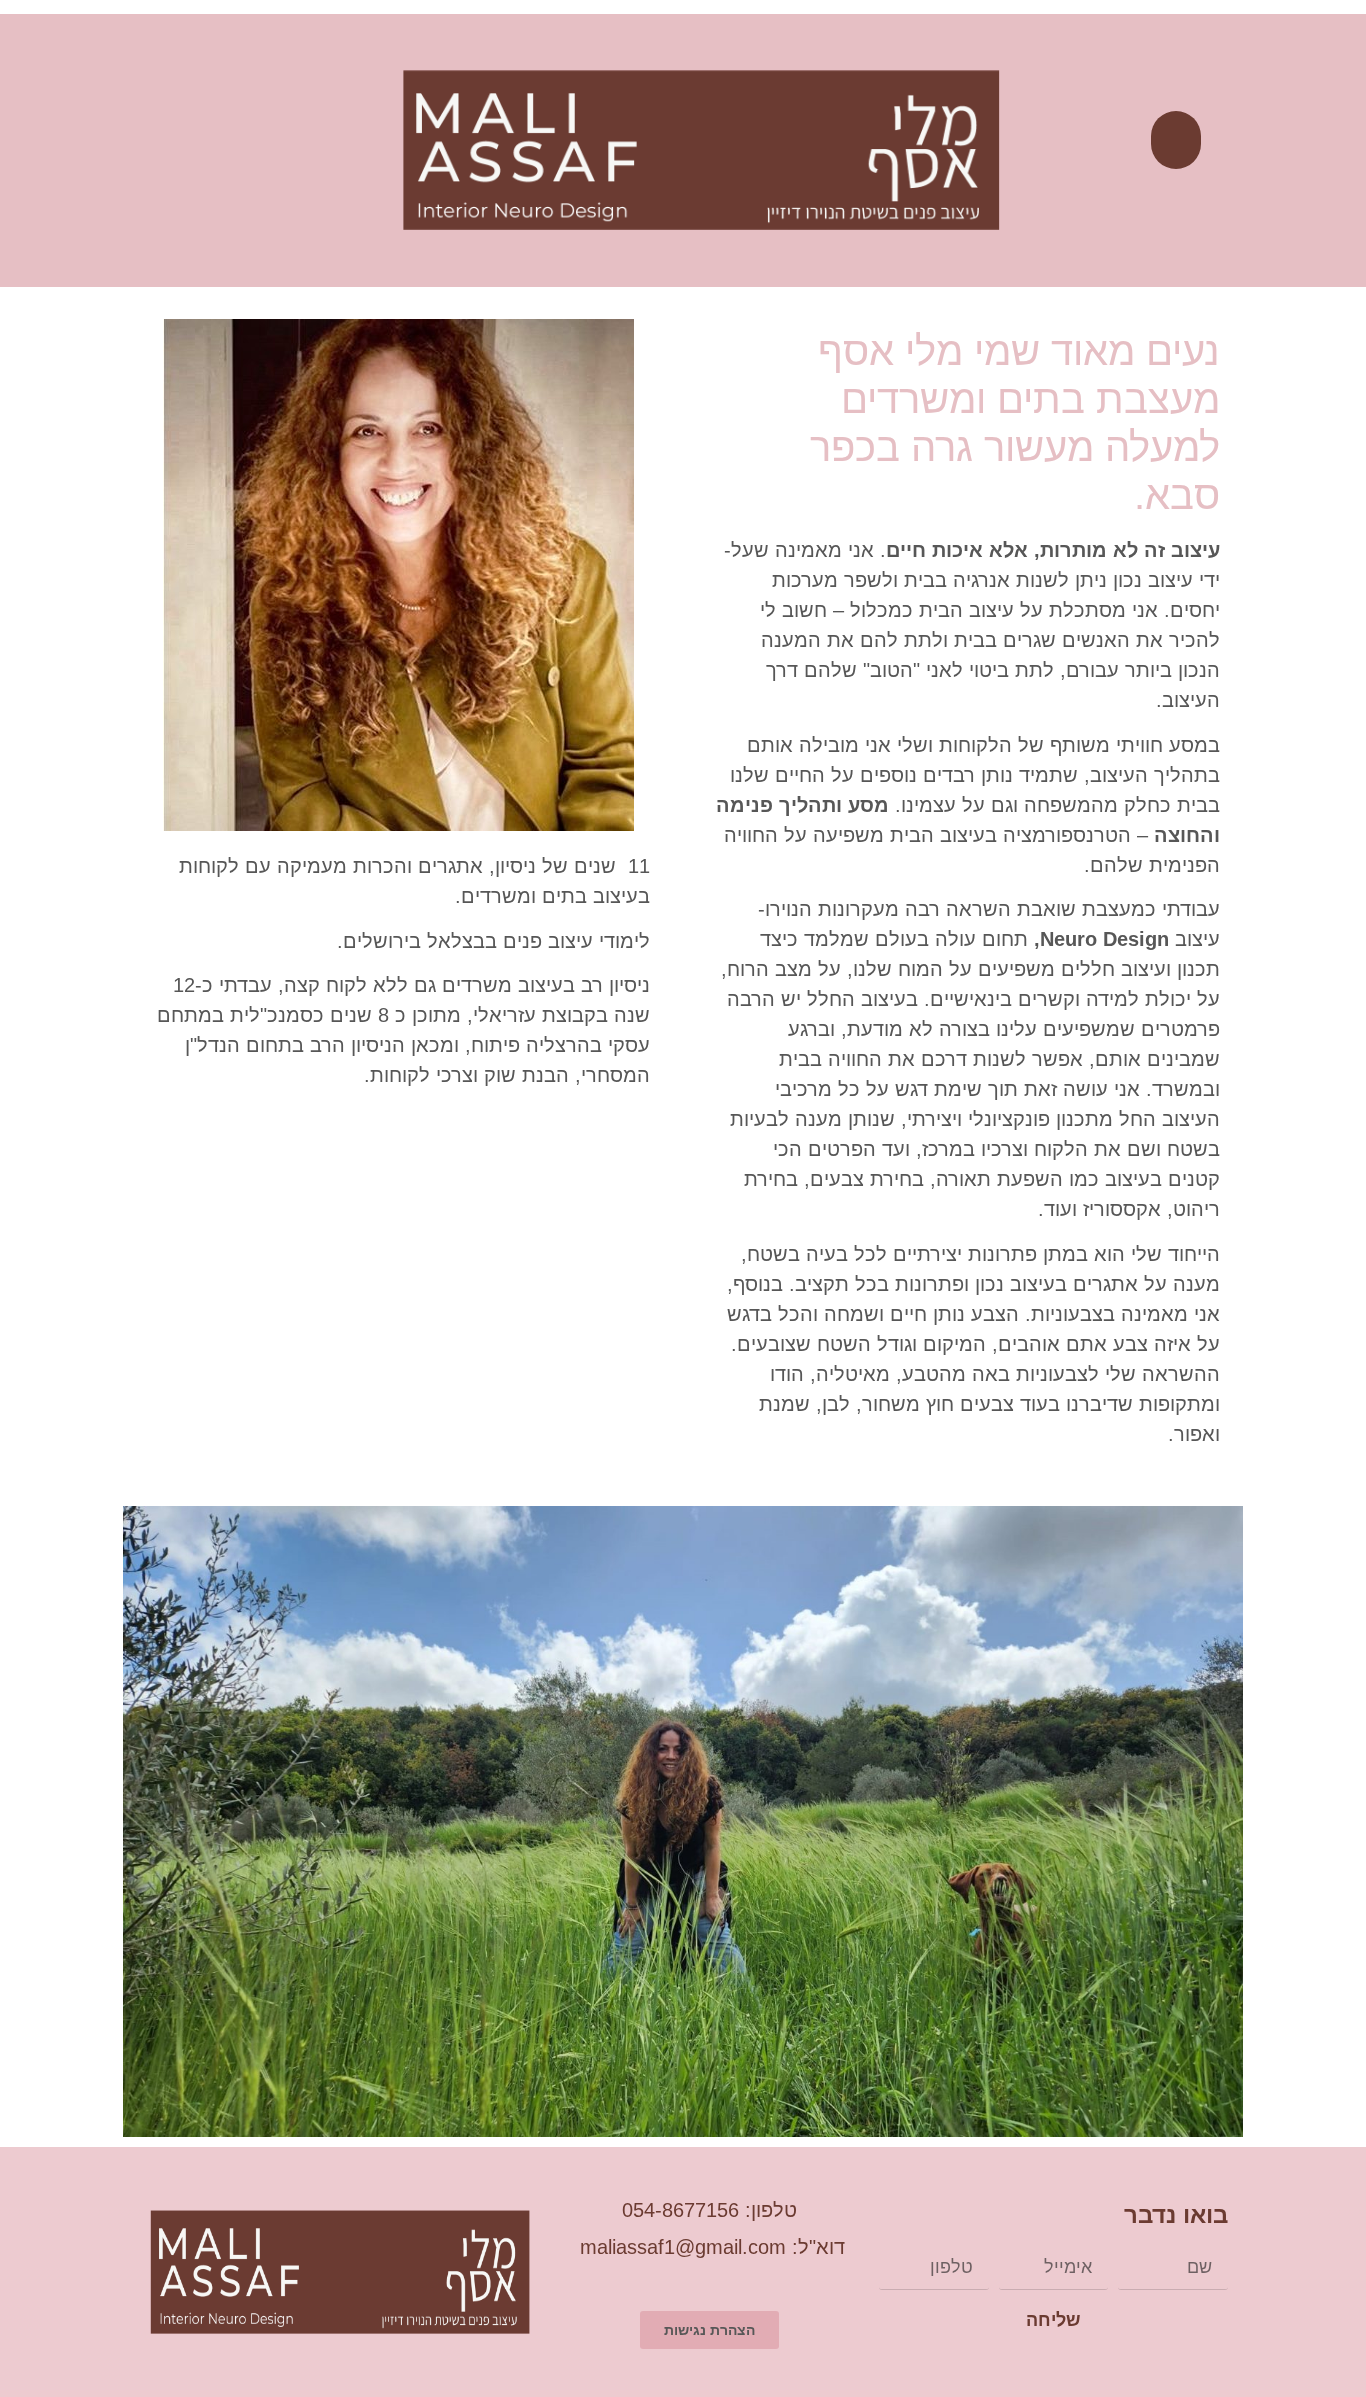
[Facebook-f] (179, 154)
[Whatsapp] (101, 154)
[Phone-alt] (140, 154)
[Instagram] (218, 154)
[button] (1176, 140)
